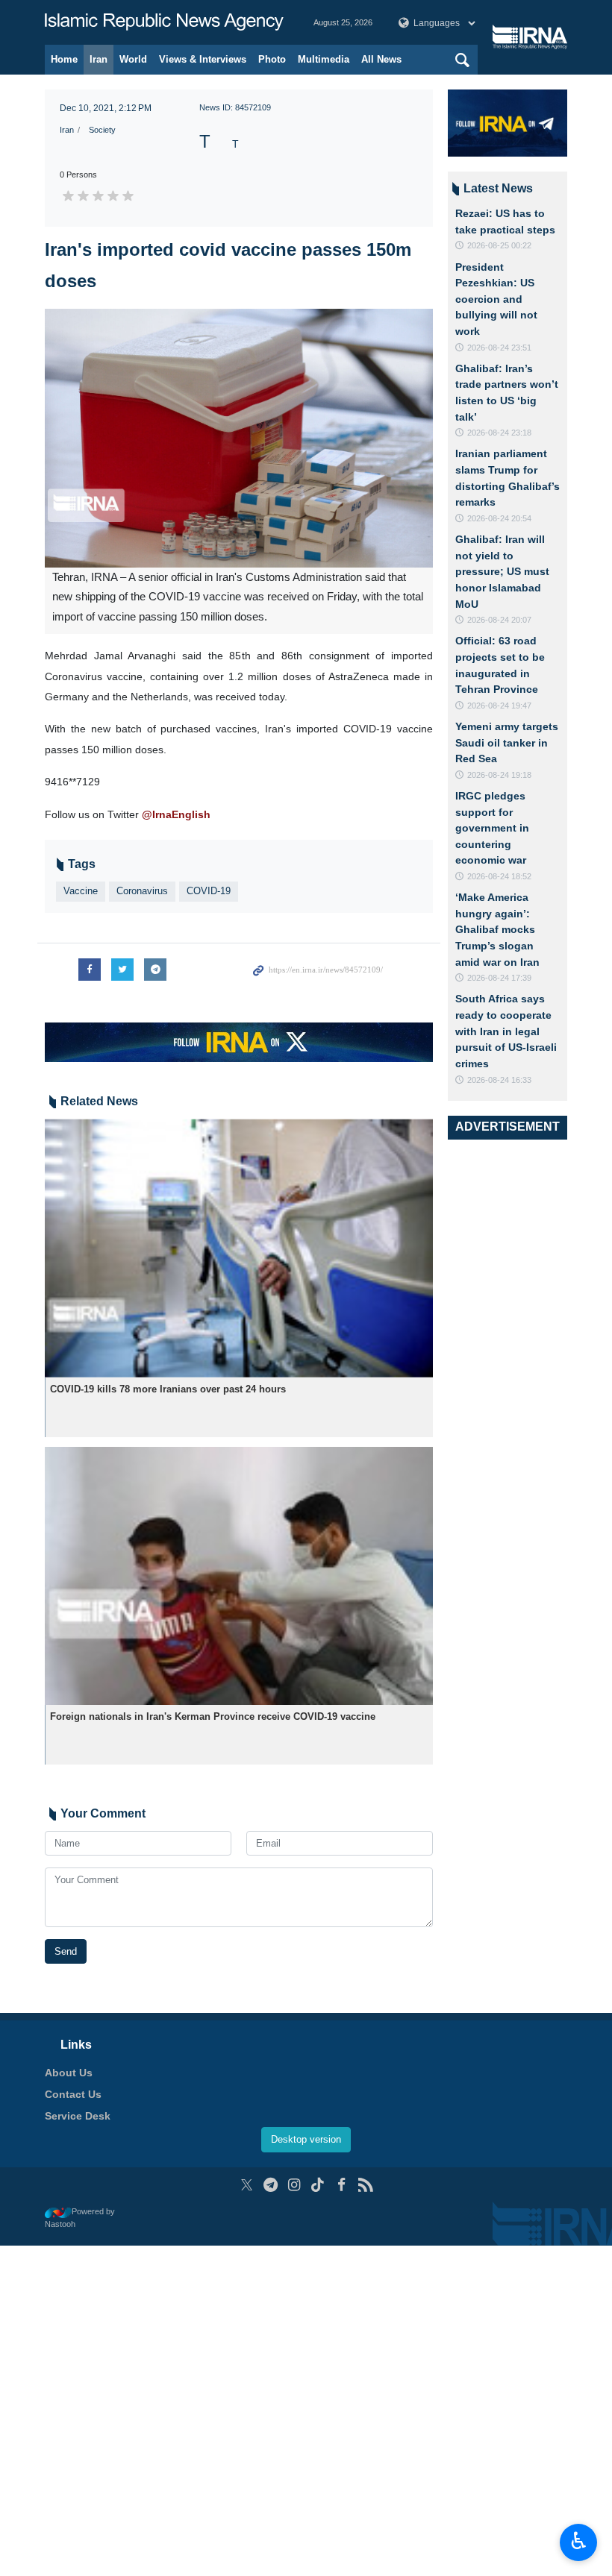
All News (381, 59)
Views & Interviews (203, 59)
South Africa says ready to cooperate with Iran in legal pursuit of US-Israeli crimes (506, 1031)
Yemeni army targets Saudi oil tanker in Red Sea (507, 742)
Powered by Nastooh (80, 2218)
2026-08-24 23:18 (499, 433)
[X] (247, 2185)
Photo (272, 59)
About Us (69, 2073)
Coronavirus (142, 891)
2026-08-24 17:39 (499, 978)
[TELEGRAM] (271, 2185)
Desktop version (306, 2139)
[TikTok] (318, 2185)
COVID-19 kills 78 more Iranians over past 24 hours (168, 1389)
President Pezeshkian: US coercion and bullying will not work (496, 299)
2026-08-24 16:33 (499, 1080)
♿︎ (579, 2541)
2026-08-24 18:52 (499, 876)
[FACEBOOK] (341, 2185)
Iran (99, 59)
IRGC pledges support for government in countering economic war (492, 828)
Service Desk (78, 2116)
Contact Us (73, 2094)
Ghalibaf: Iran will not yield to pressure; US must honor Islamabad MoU (502, 571)
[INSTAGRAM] (294, 2185)
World (133, 59)
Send (66, 1951)
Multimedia (324, 59)
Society (102, 130)
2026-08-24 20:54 (499, 518)
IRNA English (164, 22)
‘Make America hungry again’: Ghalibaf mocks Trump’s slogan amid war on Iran (497, 929)
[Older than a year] (239, 1248)
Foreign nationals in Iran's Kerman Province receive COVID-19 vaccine (213, 1716)
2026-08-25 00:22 (499, 245)
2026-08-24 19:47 (499, 706)
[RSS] (365, 2185)
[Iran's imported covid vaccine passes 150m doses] (239, 438)
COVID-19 (209, 891)
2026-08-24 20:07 (499, 620)
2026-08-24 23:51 (499, 348)
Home (64, 59)
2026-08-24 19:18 (499, 775)
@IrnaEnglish (176, 814)
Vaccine (81, 891)
